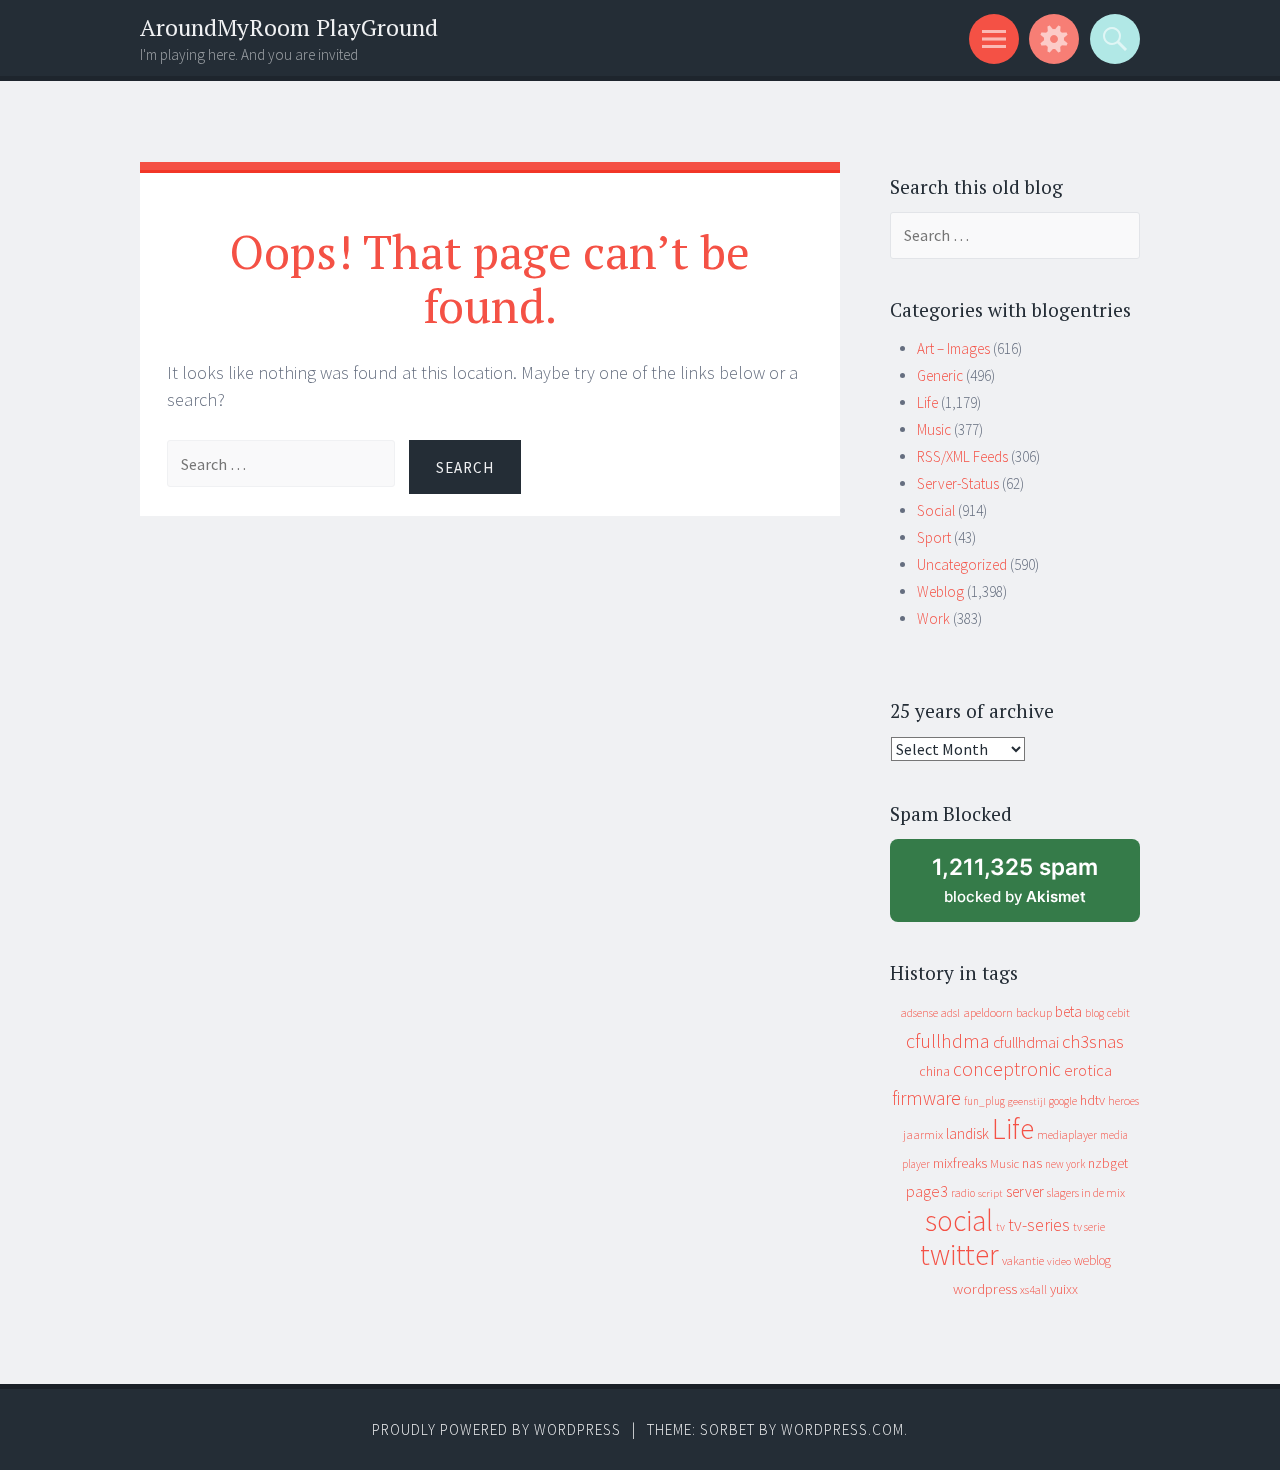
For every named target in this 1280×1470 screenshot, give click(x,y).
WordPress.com (842, 1429)
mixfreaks (960, 1163)
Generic (940, 375)
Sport (934, 537)
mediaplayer (1067, 1134)
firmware (926, 1098)
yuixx (1064, 1289)
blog (1094, 1013)
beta (1068, 1011)
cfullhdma (948, 1040)
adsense (919, 1013)
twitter (959, 1254)
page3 (927, 1191)
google (1063, 1101)
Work (933, 618)
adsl (950, 1013)
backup (1034, 1012)
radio (963, 1193)
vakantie (1023, 1260)
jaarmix (923, 1134)
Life (927, 402)
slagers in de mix (1086, 1192)
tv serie (1089, 1227)
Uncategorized (962, 564)
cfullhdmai (1026, 1042)
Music (934, 429)
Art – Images (953, 348)
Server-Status (958, 483)
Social (936, 510)
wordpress (985, 1288)
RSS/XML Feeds (962, 456)
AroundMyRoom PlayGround (289, 27)
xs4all (1033, 1289)
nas (1032, 1163)
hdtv (1092, 1100)
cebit (1118, 1012)
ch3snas (1093, 1041)
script (990, 1193)
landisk (967, 1133)
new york (1065, 1164)
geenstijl (1027, 1101)
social (959, 1220)
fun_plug (984, 1101)
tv (1000, 1227)
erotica (1088, 1070)
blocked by (1033, 887)
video (1059, 1261)
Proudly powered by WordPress (496, 1429)
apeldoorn (988, 1012)
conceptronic (1007, 1069)
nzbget (1108, 1163)
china (934, 1071)
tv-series (1039, 1225)
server (1025, 1191)
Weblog (940, 591)
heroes (1123, 1100)
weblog (1092, 1260)
